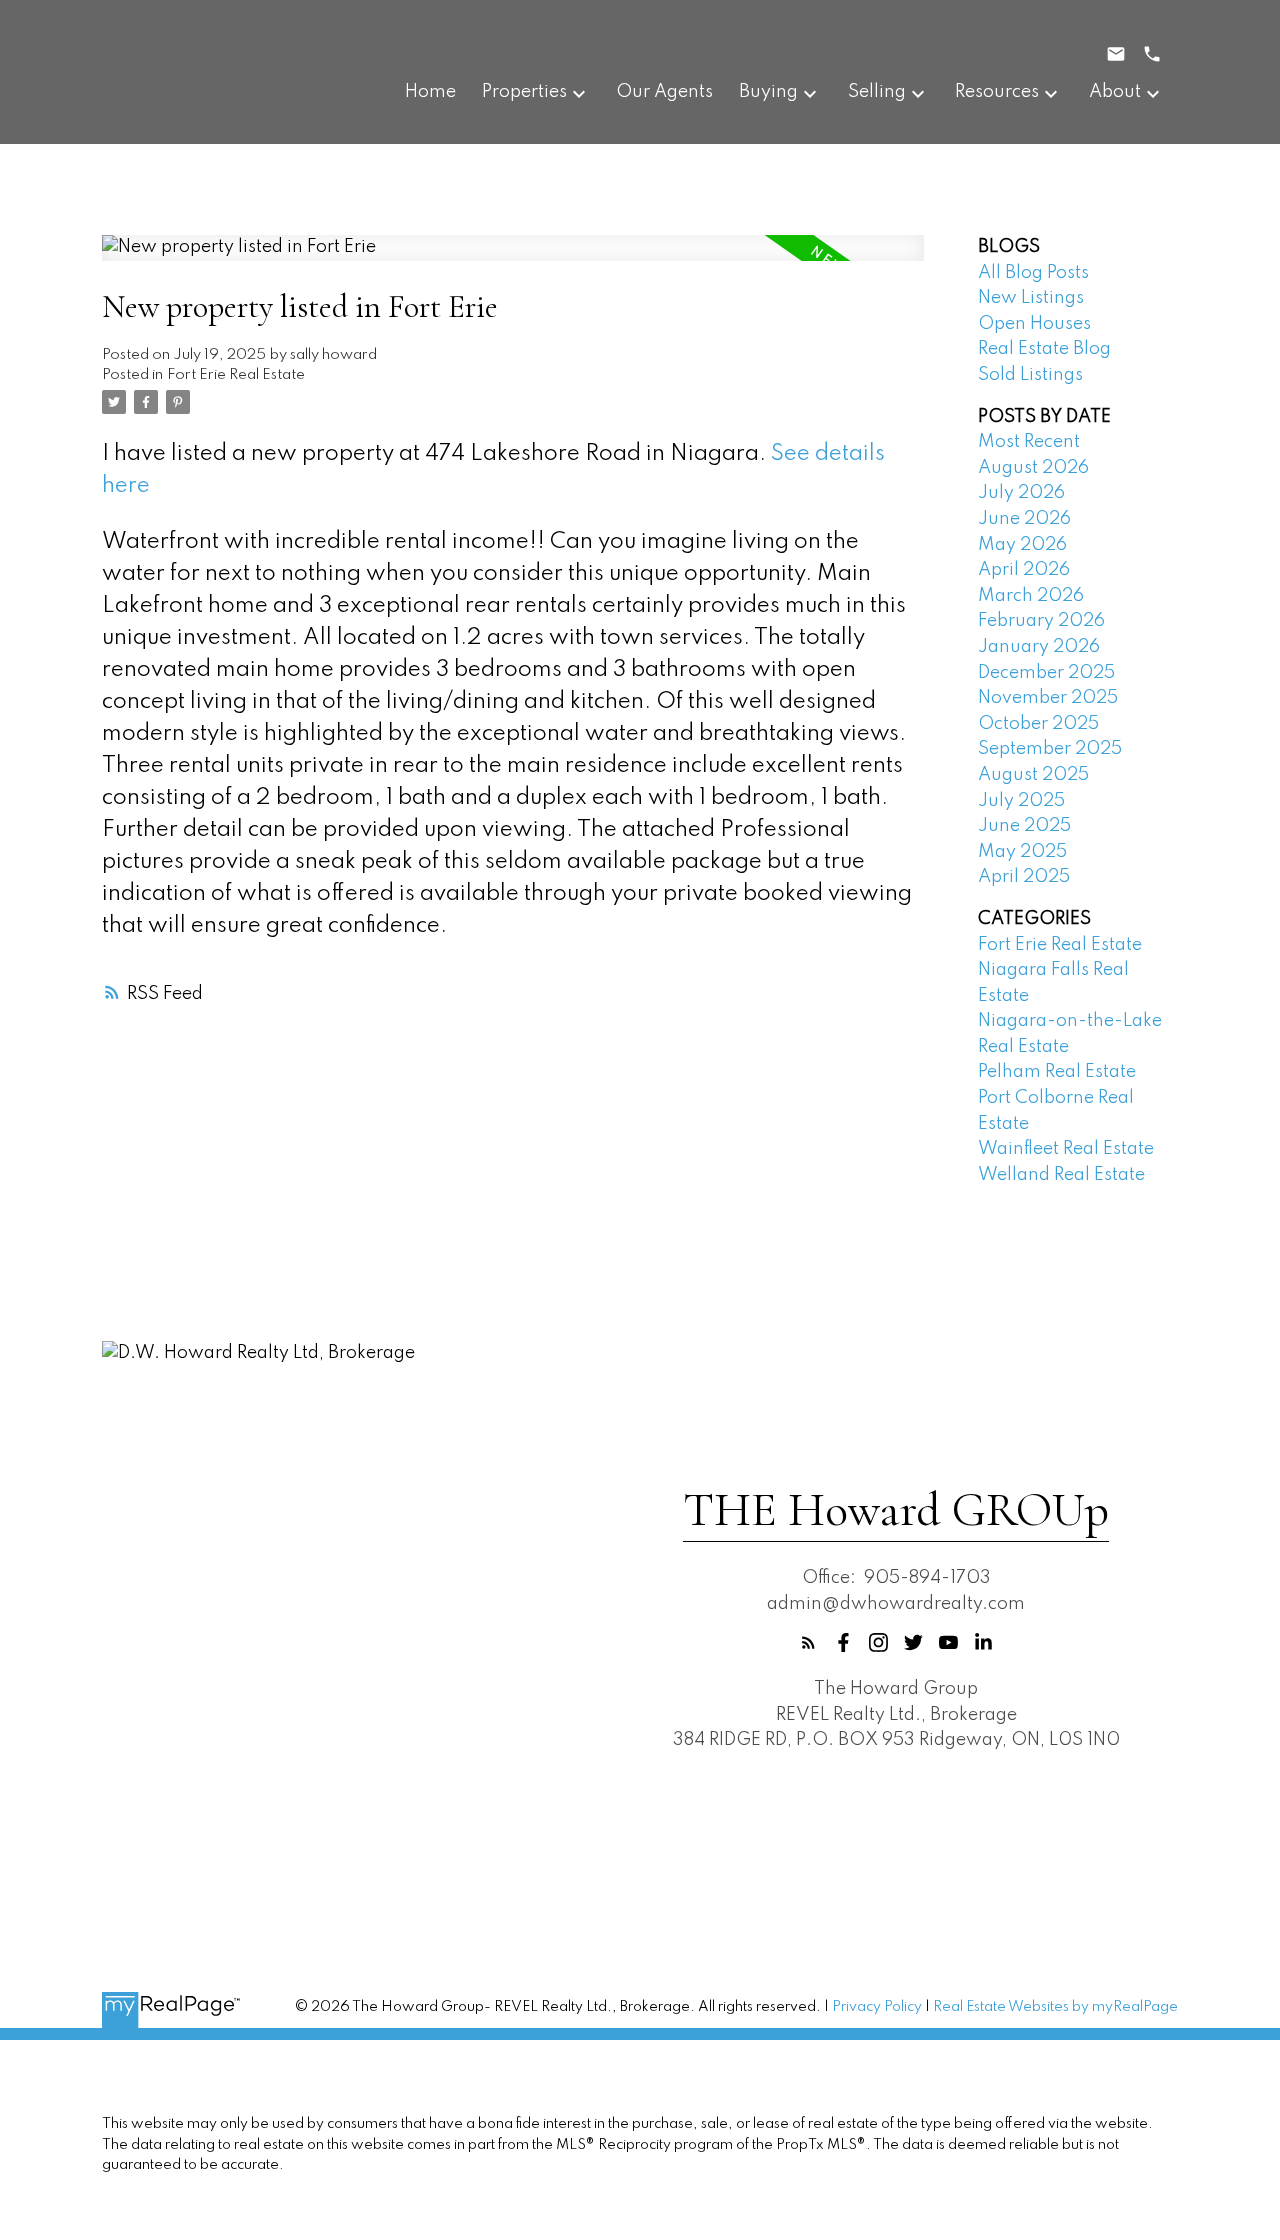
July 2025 (1021, 801)
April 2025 (1024, 877)
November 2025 (1048, 698)
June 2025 (1024, 826)
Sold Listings (1030, 375)
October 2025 (1038, 724)
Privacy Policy (877, 2007)
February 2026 (1041, 621)
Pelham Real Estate (1057, 1072)
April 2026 (1024, 570)
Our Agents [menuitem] (664, 92)
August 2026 (1033, 468)
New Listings (1031, 298)
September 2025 (1050, 749)
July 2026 (1021, 493)
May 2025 (1022, 852)
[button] (808, 1642)
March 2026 (1031, 596)
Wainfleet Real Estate (1066, 1149)
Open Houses (1034, 324)
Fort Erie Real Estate (236, 375)
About (1115, 92)
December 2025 (1046, 673)
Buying (768, 92)
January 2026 (1039, 647)
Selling (877, 92)
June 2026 (1024, 519)
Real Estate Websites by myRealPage (1055, 2007)
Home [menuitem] (430, 92)
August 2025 (1033, 775)
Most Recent (1029, 442)
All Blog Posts (1033, 273)
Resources (997, 92)
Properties (524, 92)
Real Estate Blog (1044, 349)
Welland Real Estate (1061, 1175)
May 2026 (1022, 545)
